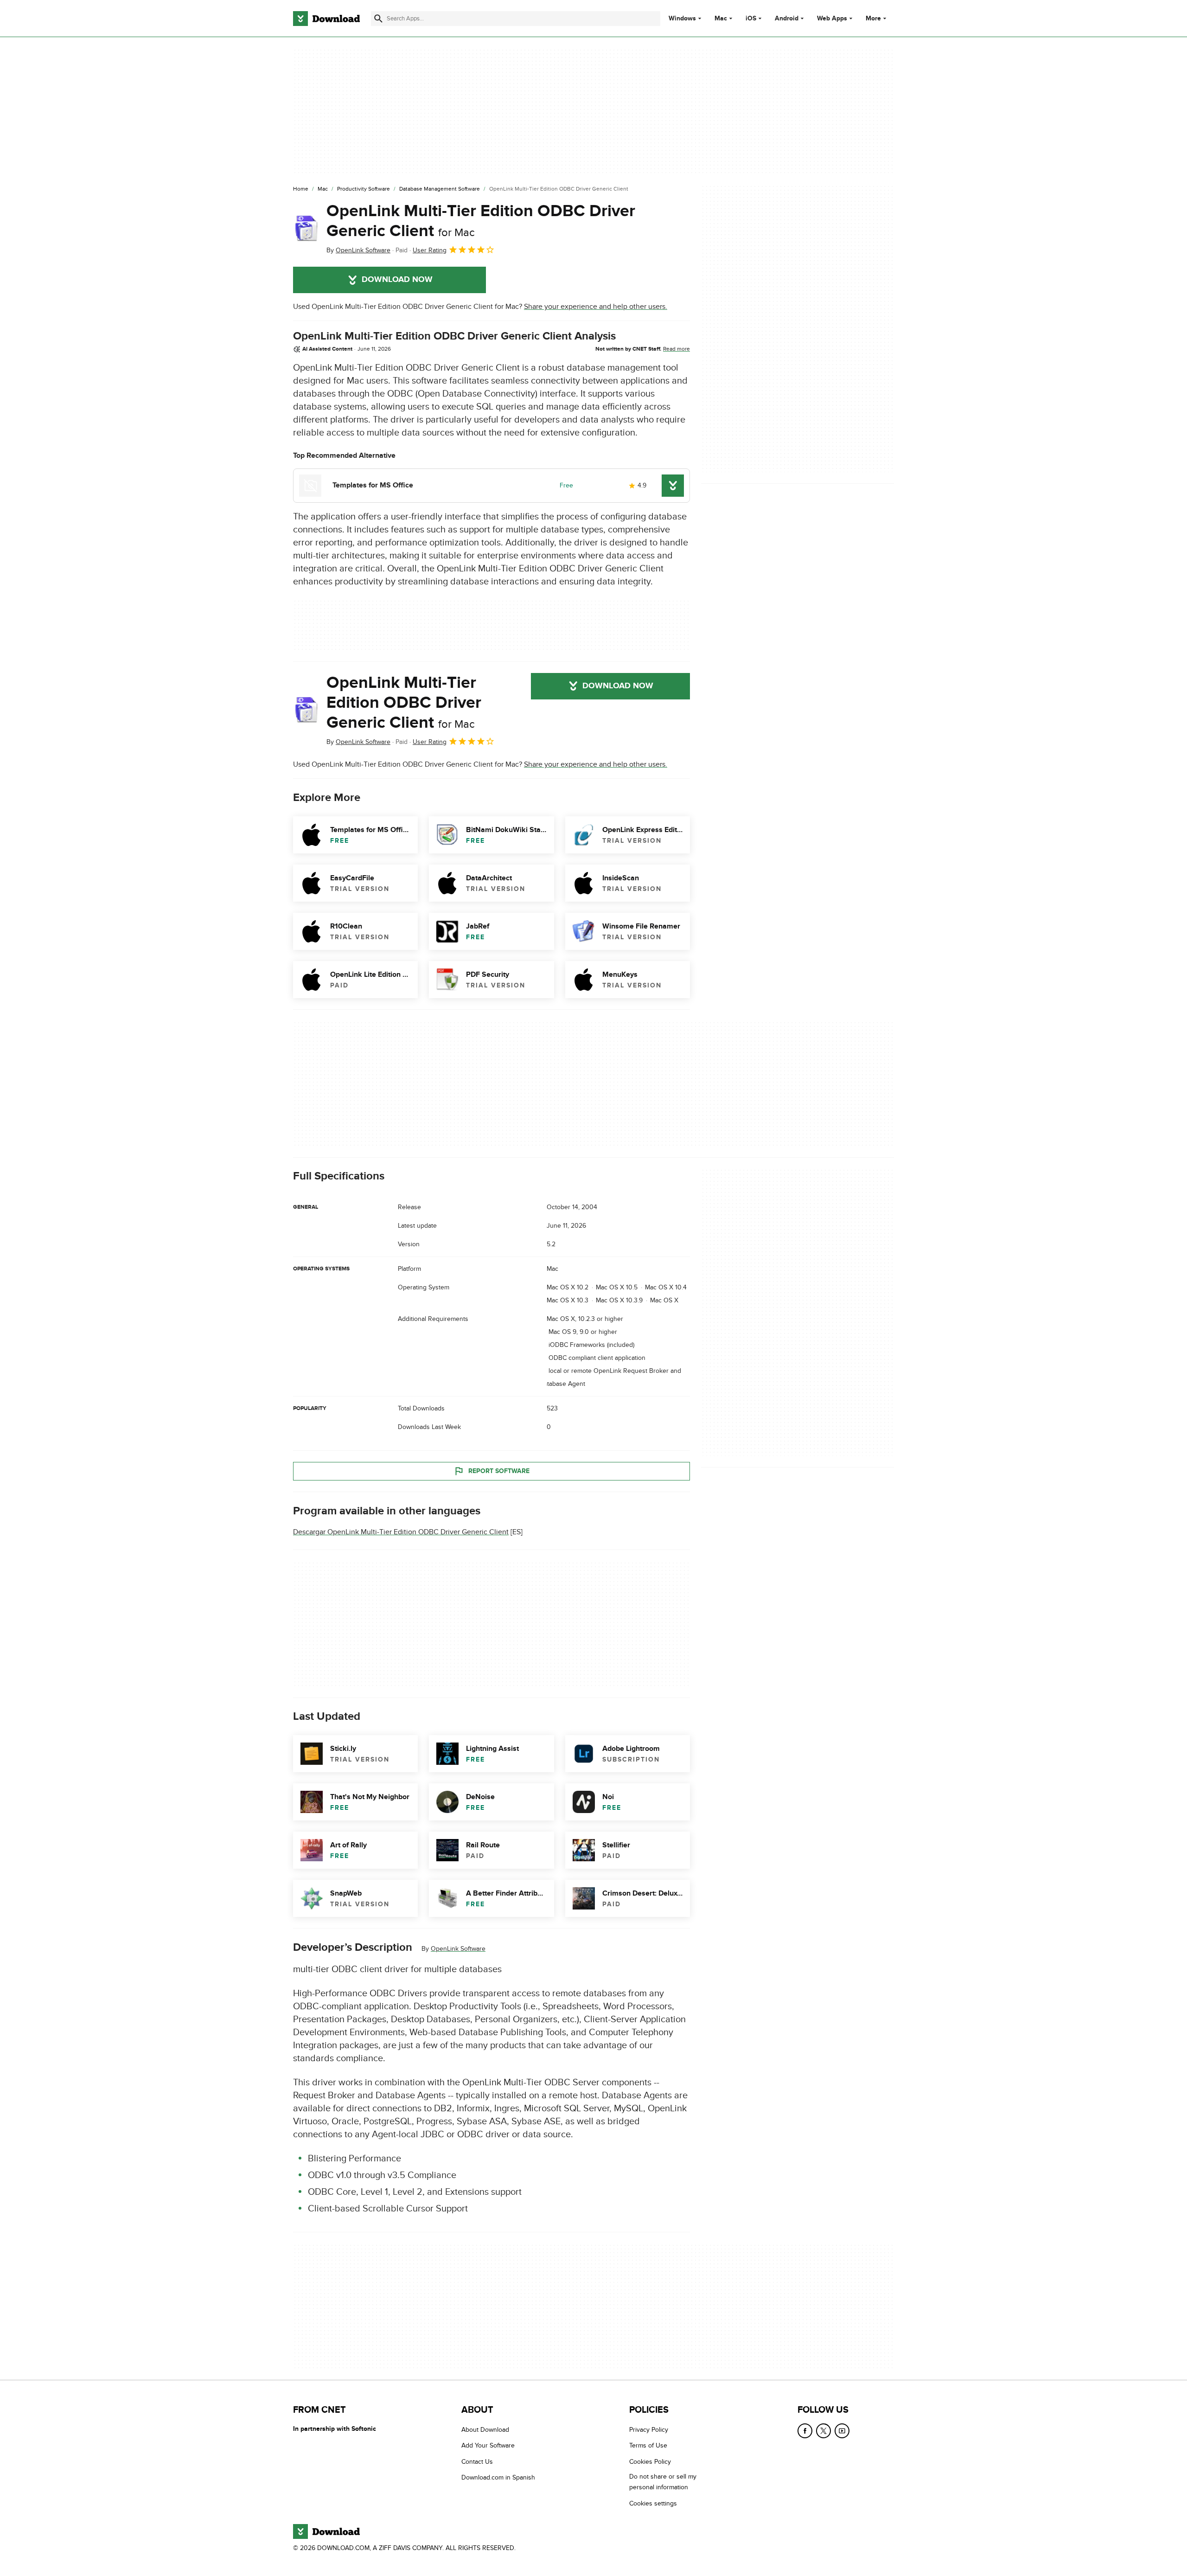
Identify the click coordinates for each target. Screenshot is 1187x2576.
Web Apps (832, 19)
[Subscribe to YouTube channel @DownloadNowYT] (842, 2431)
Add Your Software (488, 2445)
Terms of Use (648, 2445)
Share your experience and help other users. (596, 307)
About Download (485, 2430)
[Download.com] (326, 19)
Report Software (499, 1471)
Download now (397, 280)
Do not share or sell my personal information (663, 2482)
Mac (721, 19)
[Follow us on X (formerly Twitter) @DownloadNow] (823, 2431)
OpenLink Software (458, 1949)
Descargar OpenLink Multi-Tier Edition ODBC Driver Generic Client (401, 1532)
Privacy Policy (649, 2430)
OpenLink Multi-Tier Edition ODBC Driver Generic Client (481, 221)
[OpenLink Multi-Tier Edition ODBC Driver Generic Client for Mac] (306, 229)
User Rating (430, 250)
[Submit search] (378, 19)
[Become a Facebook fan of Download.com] (805, 2431)
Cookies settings (653, 2503)
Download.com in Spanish (498, 2477)
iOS (751, 19)
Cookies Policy (650, 2462)
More (873, 18)
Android (787, 19)
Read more (676, 349)
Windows (682, 19)
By (358, 250)
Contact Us (477, 2462)
